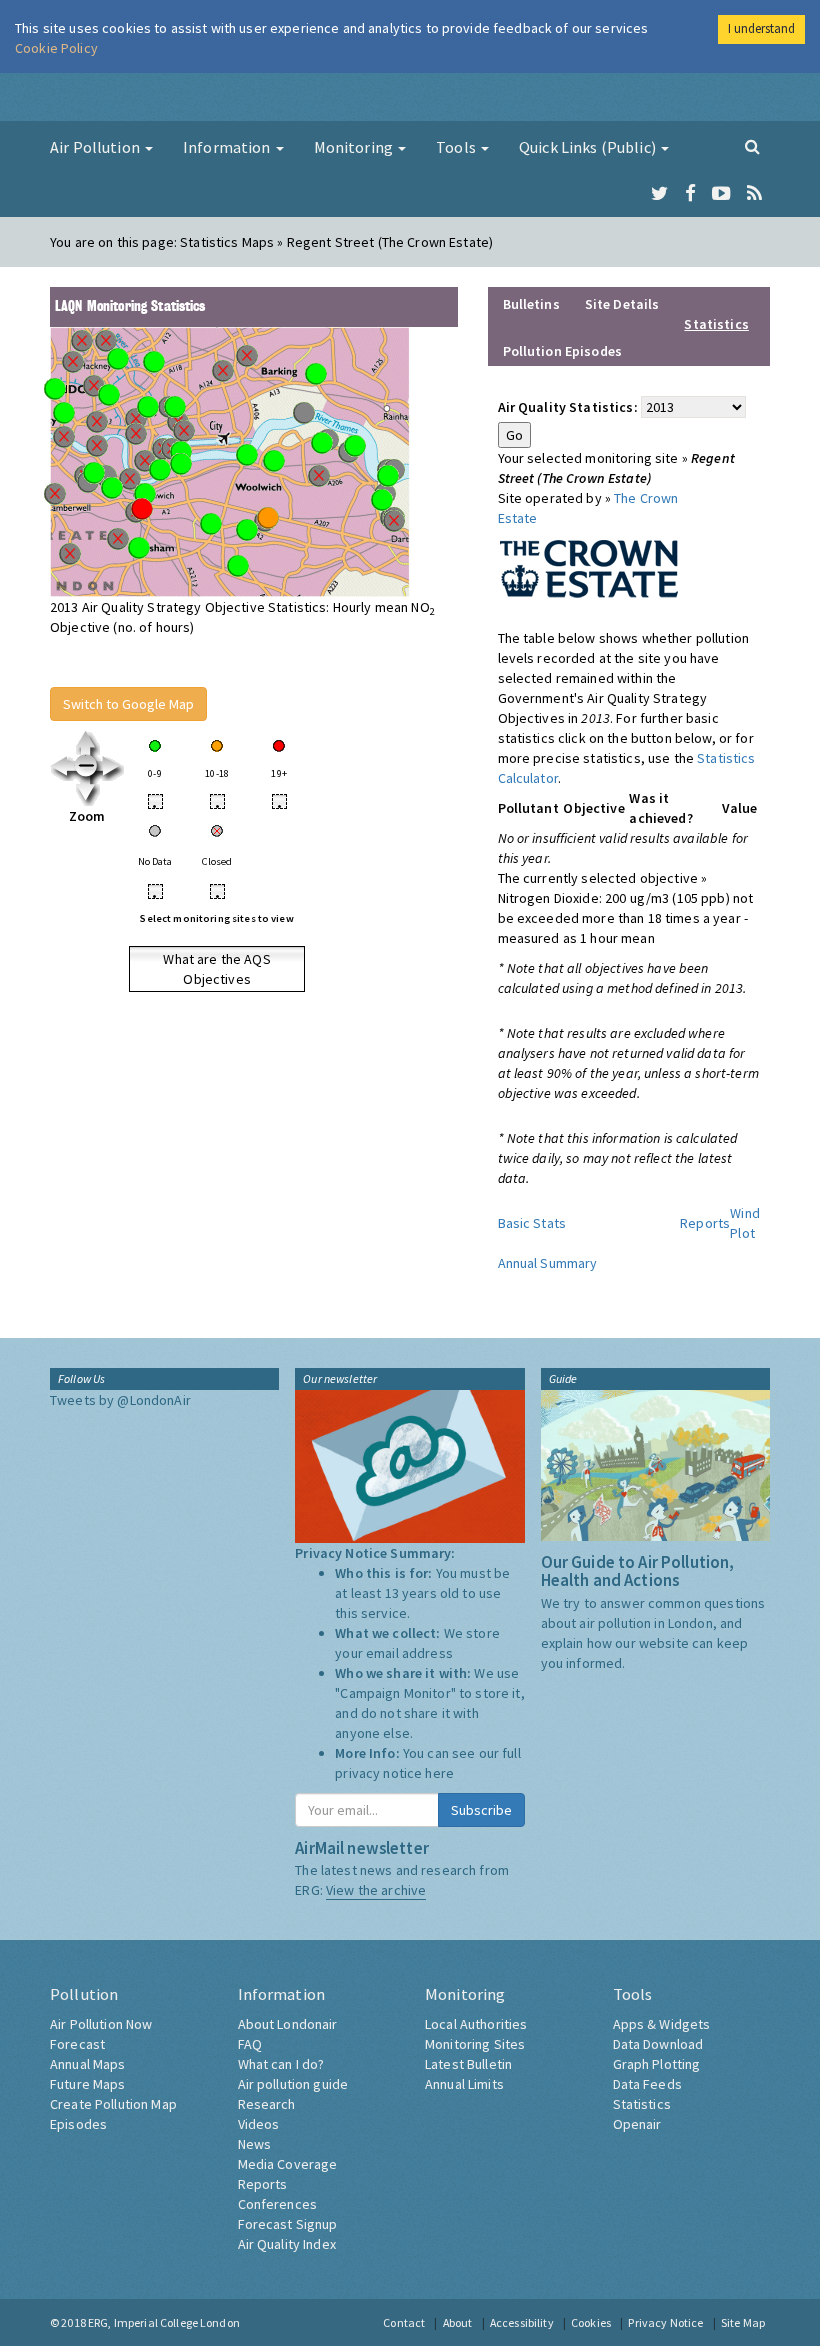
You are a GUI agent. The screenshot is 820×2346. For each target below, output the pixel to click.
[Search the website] (752, 146)
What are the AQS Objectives (216, 969)
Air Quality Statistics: (568, 407)
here (439, 1773)
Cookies (591, 2322)
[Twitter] (659, 194)
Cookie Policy (56, 48)
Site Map (743, 2322)
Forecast (77, 2044)
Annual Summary (548, 1263)
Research (267, 2104)
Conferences (278, 2204)
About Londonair (288, 2024)
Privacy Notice (665, 2322)
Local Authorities (476, 2024)
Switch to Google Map (128, 704)
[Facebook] (690, 194)
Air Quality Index (287, 2244)
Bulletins (531, 304)
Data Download (658, 2044)
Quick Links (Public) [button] (589, 147)
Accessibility (522, 2322)
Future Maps (88, 2084)
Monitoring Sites (475, 2044)
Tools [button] (457, 147)
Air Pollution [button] (96, 147)
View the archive (376, 1890)
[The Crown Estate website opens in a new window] (589, 566)
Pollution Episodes (563, 351)
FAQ (250, 2044)
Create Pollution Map (113, 2104)
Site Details (622, 304)
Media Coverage (288, 2164)
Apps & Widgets (662, 2024)
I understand (761, 28)
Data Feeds (647, 2084)
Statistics (642, 2104)
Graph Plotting (657, 2064)
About (458, 2322)
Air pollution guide (293, 2084)
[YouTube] (721, 194)
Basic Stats (532, 1223)
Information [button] (228, 147)
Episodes (78, 2124)
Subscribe (481, 1810)
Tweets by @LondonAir (120, 1400)
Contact (404, 2322)
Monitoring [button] (355, 147)
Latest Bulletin (468, 2064)
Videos (259, 2124)
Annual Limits (464, 2084)
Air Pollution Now (101, 2024)
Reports (705, 1223)
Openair (637, 2124)
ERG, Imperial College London (164, 2322)
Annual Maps (88, 2064)
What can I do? (281, 2064)
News (255, 2144)
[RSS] (754, 194)
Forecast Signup (288, 2224)
